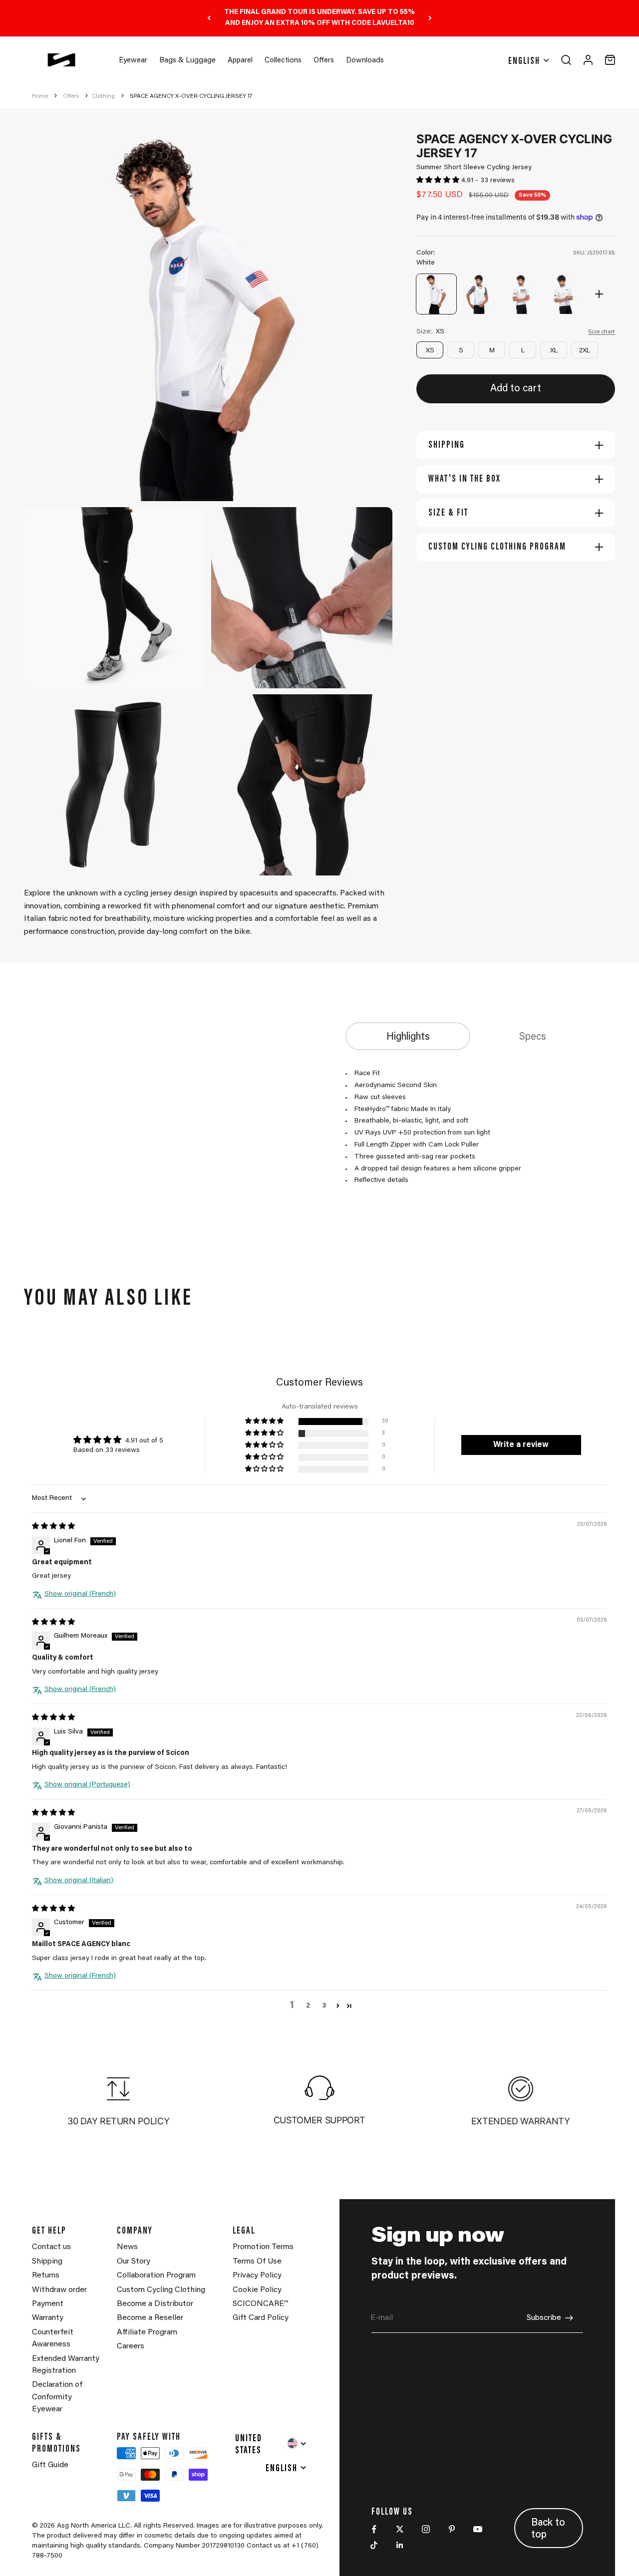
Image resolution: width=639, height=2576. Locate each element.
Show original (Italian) (79, 1881)
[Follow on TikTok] (374, 2545)
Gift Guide (50, 2465)
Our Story (134, 2262)
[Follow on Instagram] (426, 2529)
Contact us (51, 2247)
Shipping (47, 2262)
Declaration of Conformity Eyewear (57, 2397)
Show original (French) (80, 1594)
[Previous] (209, 18)
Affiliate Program (147, 2332)
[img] (53, 1527)
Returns (46, 2276)
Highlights (408, 1037)
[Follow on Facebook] (374, 2529)
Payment (48, 2304)
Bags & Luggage (187, 61)
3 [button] (324, 2006)
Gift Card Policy (261, 2318)
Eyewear (133, 61)
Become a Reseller (150, 2318)
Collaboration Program (156, 2276)
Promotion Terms (263, 2247)
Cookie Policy (257, 2290)
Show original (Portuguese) (87, 1785)
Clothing (103, 96)
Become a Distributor (155, 2304)
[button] (439, 181)
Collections (283, 61)
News (127, 2247)
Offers (324, 61)
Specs (533, 1037)
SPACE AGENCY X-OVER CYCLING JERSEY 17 (191, 96)
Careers (131, 2346)
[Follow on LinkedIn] (400, 2545)
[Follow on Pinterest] (452, 2529)
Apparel (240, 61)
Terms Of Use (257, 2262)
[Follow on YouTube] (478, 2529)
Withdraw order (59, 2290)
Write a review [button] (521, 1445)
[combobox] (272, 2443)
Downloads (365, 61)
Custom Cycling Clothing (161, 2290)
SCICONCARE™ (260, 2304)
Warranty (48, 2318)
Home (40, 96)
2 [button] (308, 2006)
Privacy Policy (257, 2276)
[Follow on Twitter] (400, 2529)
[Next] (430, 18)
